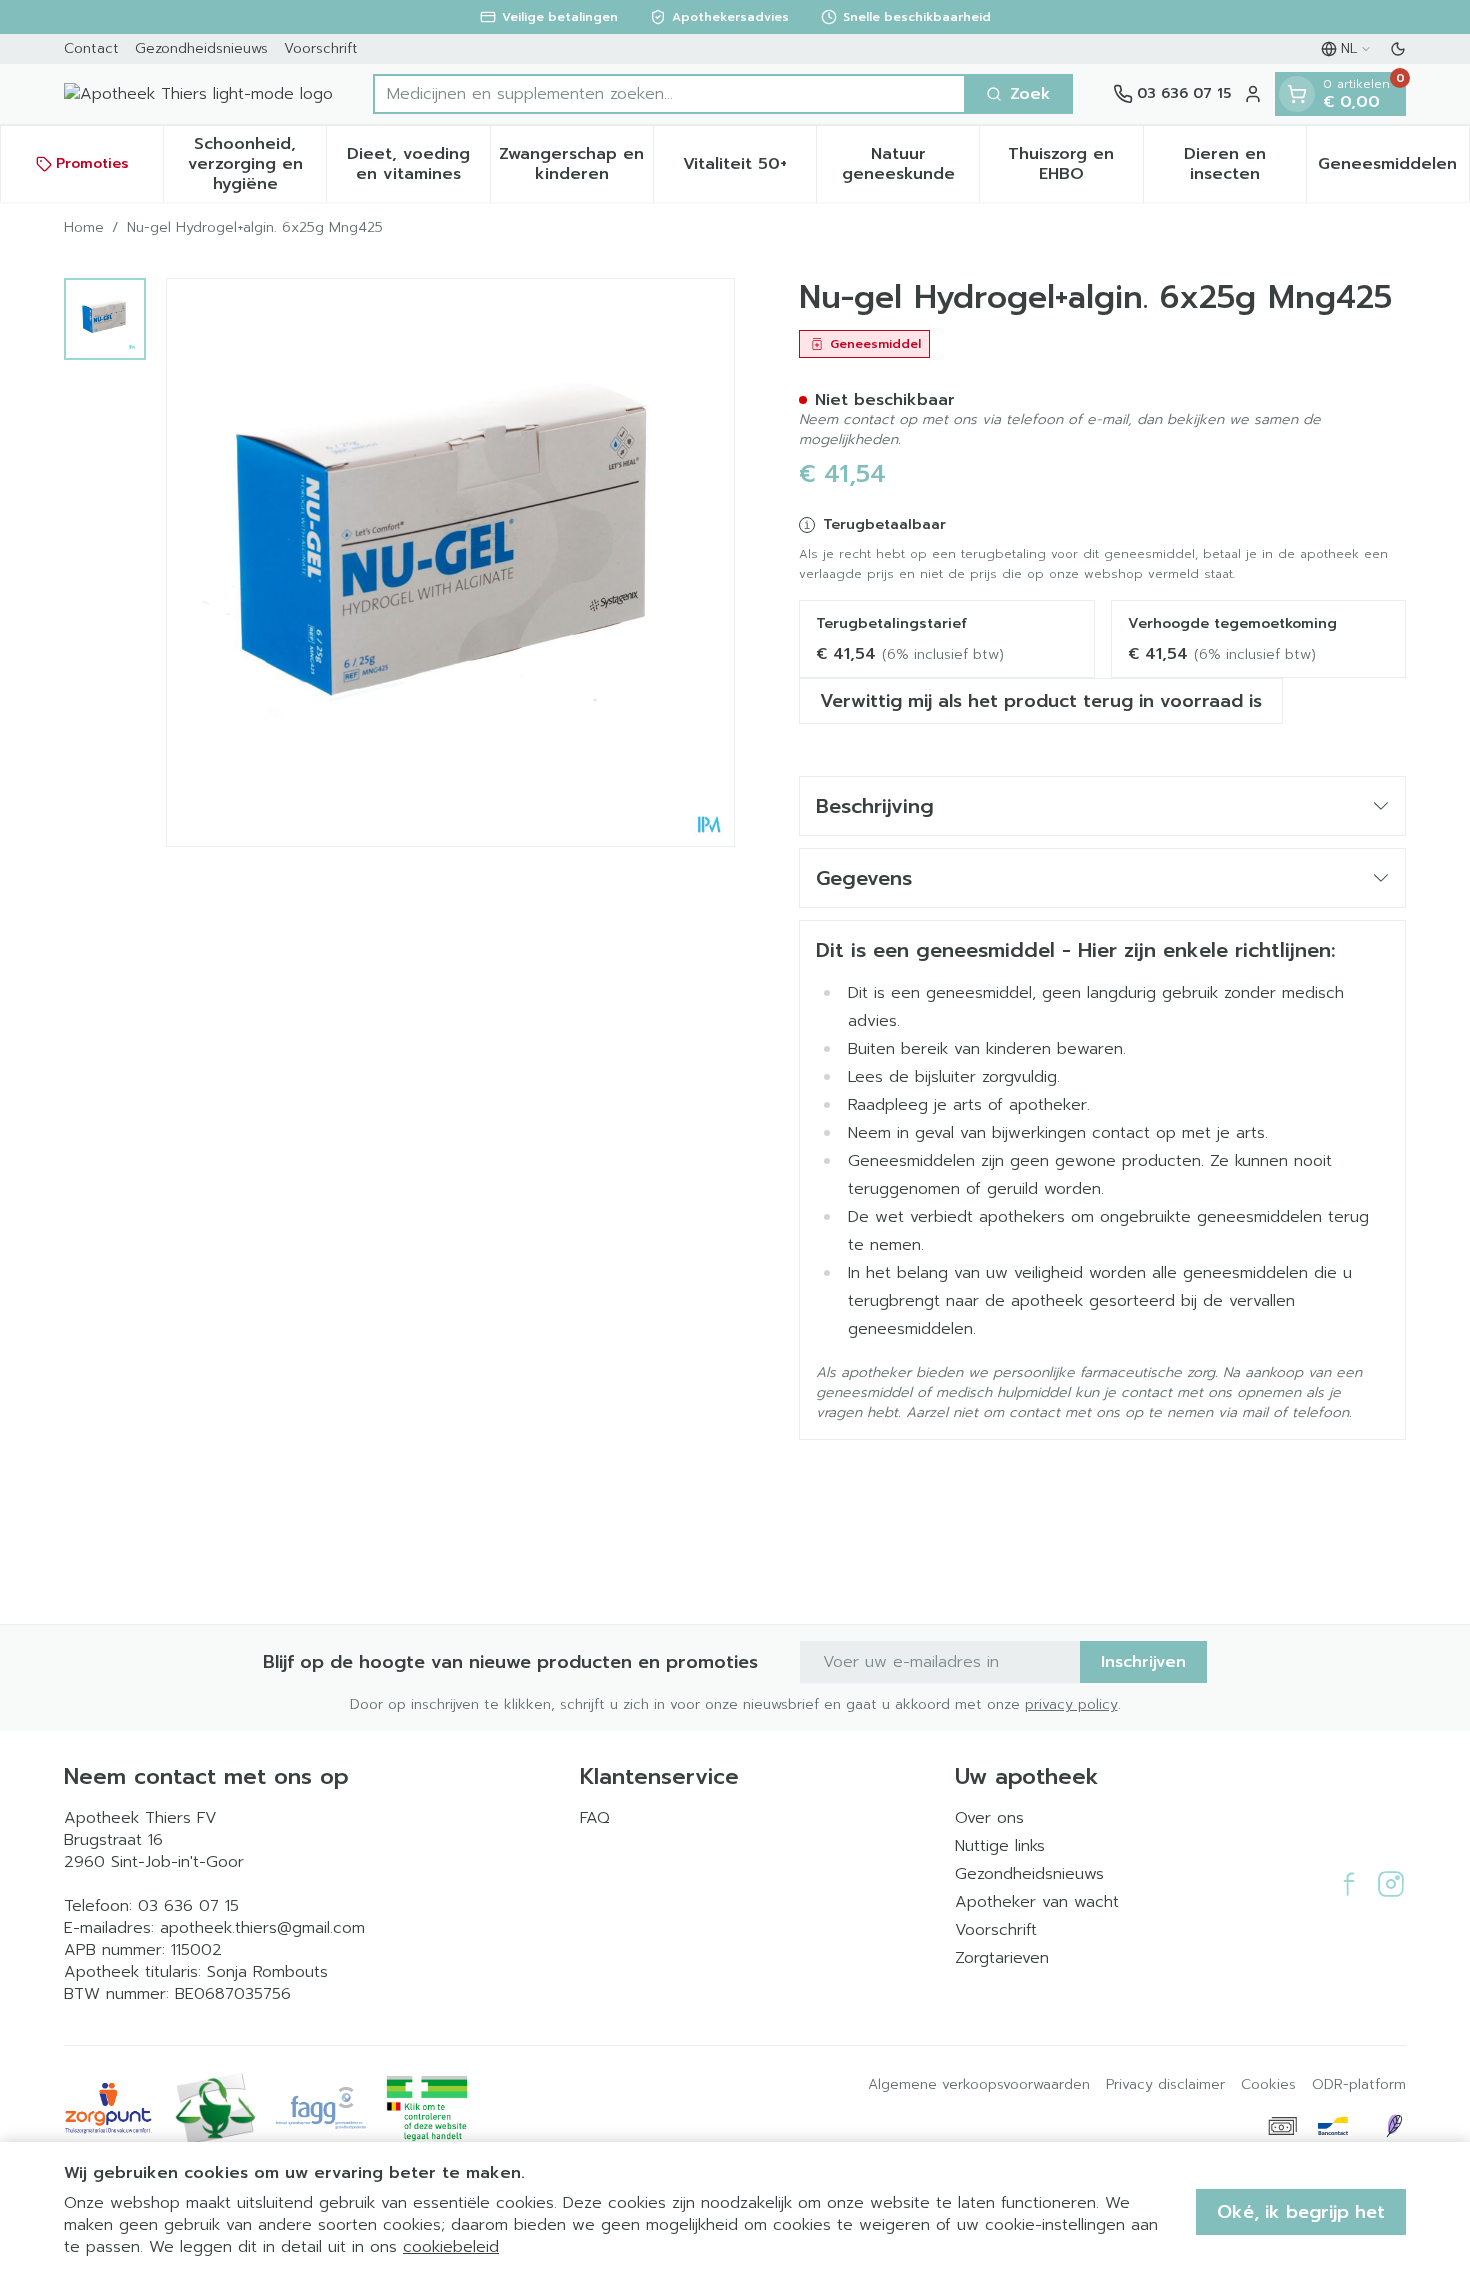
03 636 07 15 (188, 1906)
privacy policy (1071, 1704)
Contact (91, 48)
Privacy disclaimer (1165, 2085)
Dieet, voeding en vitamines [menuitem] (418, 164)
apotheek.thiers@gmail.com (262, 1928)
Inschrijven (1143, 1662)
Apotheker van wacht (1037, 1902)
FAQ (595, 1818)
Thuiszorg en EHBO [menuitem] (1075, 164)
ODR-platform (1359, 2085)
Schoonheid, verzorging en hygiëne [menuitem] (257, 164)
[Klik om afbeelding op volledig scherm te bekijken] (450, 562)
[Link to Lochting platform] (1394, 2126)
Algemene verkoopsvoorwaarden (979, 2085)
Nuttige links (1000, 1846)
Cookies (1268, 2085)
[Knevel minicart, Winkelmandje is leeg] (1297, 94)
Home (84, 228)
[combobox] (669, 94)
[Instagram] (1391, 1884)
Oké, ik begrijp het (1301, 2212)
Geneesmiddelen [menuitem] (1393, 169)
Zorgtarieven (1002, 1958)
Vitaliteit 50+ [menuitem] (749, 169)
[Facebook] (1349, 1884)
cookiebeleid (451, 2247)
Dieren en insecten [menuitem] (1245, 164)
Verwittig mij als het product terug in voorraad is (1041, 701)
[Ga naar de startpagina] (198, 94)
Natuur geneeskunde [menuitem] (910, 164)
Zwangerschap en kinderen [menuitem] (576, 164)
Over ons (989, 1818)
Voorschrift (321, 48)
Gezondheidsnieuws (201, 48)
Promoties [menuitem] (92, 163)
